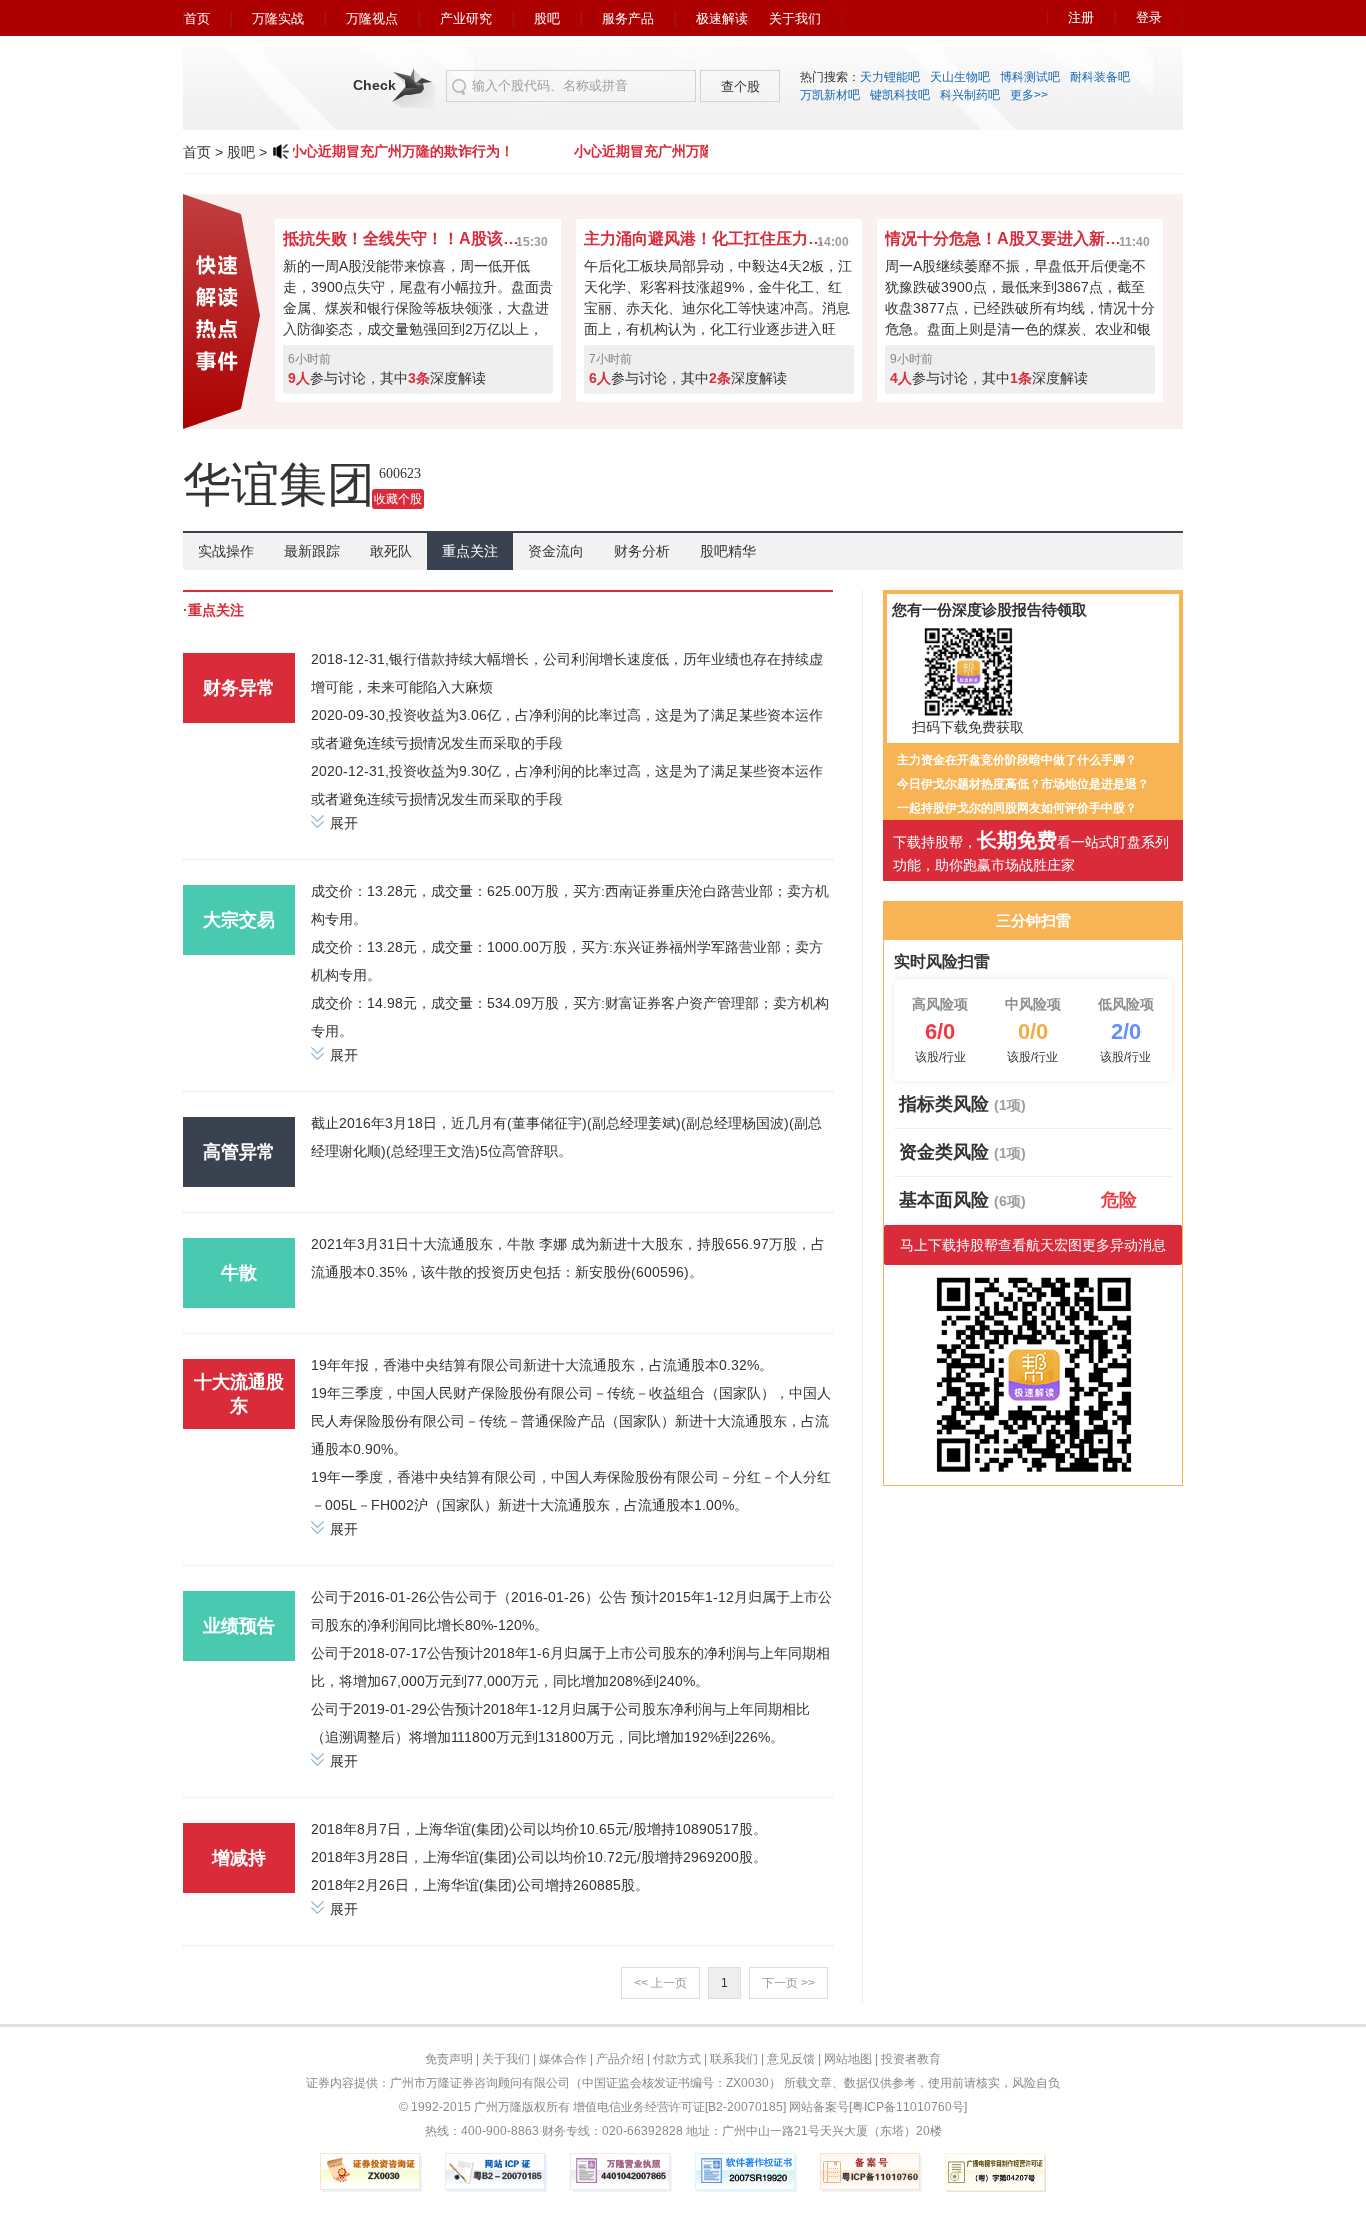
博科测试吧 (1030, 77)
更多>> (1029, 95)
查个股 (740, 86)
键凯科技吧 (900, 95)
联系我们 (734, 2059)
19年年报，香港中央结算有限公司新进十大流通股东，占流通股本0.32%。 (542, 1365)
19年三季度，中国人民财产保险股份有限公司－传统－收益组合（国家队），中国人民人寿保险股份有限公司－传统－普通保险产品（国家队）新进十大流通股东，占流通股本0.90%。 (571, 1421)
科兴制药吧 (970, 95)
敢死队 (391, 551)
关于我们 (795, 18)
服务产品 (628, 18)
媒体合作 (563, 2059)
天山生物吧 (960, 77)
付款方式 (677, 2059)
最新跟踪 (312, 551)
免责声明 (449, 2059)
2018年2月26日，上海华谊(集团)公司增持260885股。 (480, 1885)
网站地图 (848, 2059)
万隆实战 (278, 18)
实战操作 (226, 551)
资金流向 (556, 551)
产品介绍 (620, 2059)
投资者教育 (911, 2059)
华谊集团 (279, 484)
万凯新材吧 (830, 95)
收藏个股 (398, 499)
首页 (197, 18)
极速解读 (722, 18)
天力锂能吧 (890, 77)
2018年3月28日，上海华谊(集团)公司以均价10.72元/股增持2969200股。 (539, 1857)
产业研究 (466, 18)
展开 (344, 823)
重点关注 (470, 551)
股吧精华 (728, 551)
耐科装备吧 (1100, 77)
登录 (1149, 17)
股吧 (547, 18)
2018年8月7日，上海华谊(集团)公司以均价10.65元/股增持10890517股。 (539, 1829)
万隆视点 (372, 18)
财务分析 (642, 551)
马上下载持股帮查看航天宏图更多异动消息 (1033, 1245)
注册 (1081, 17)
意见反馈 (791, 2059)
